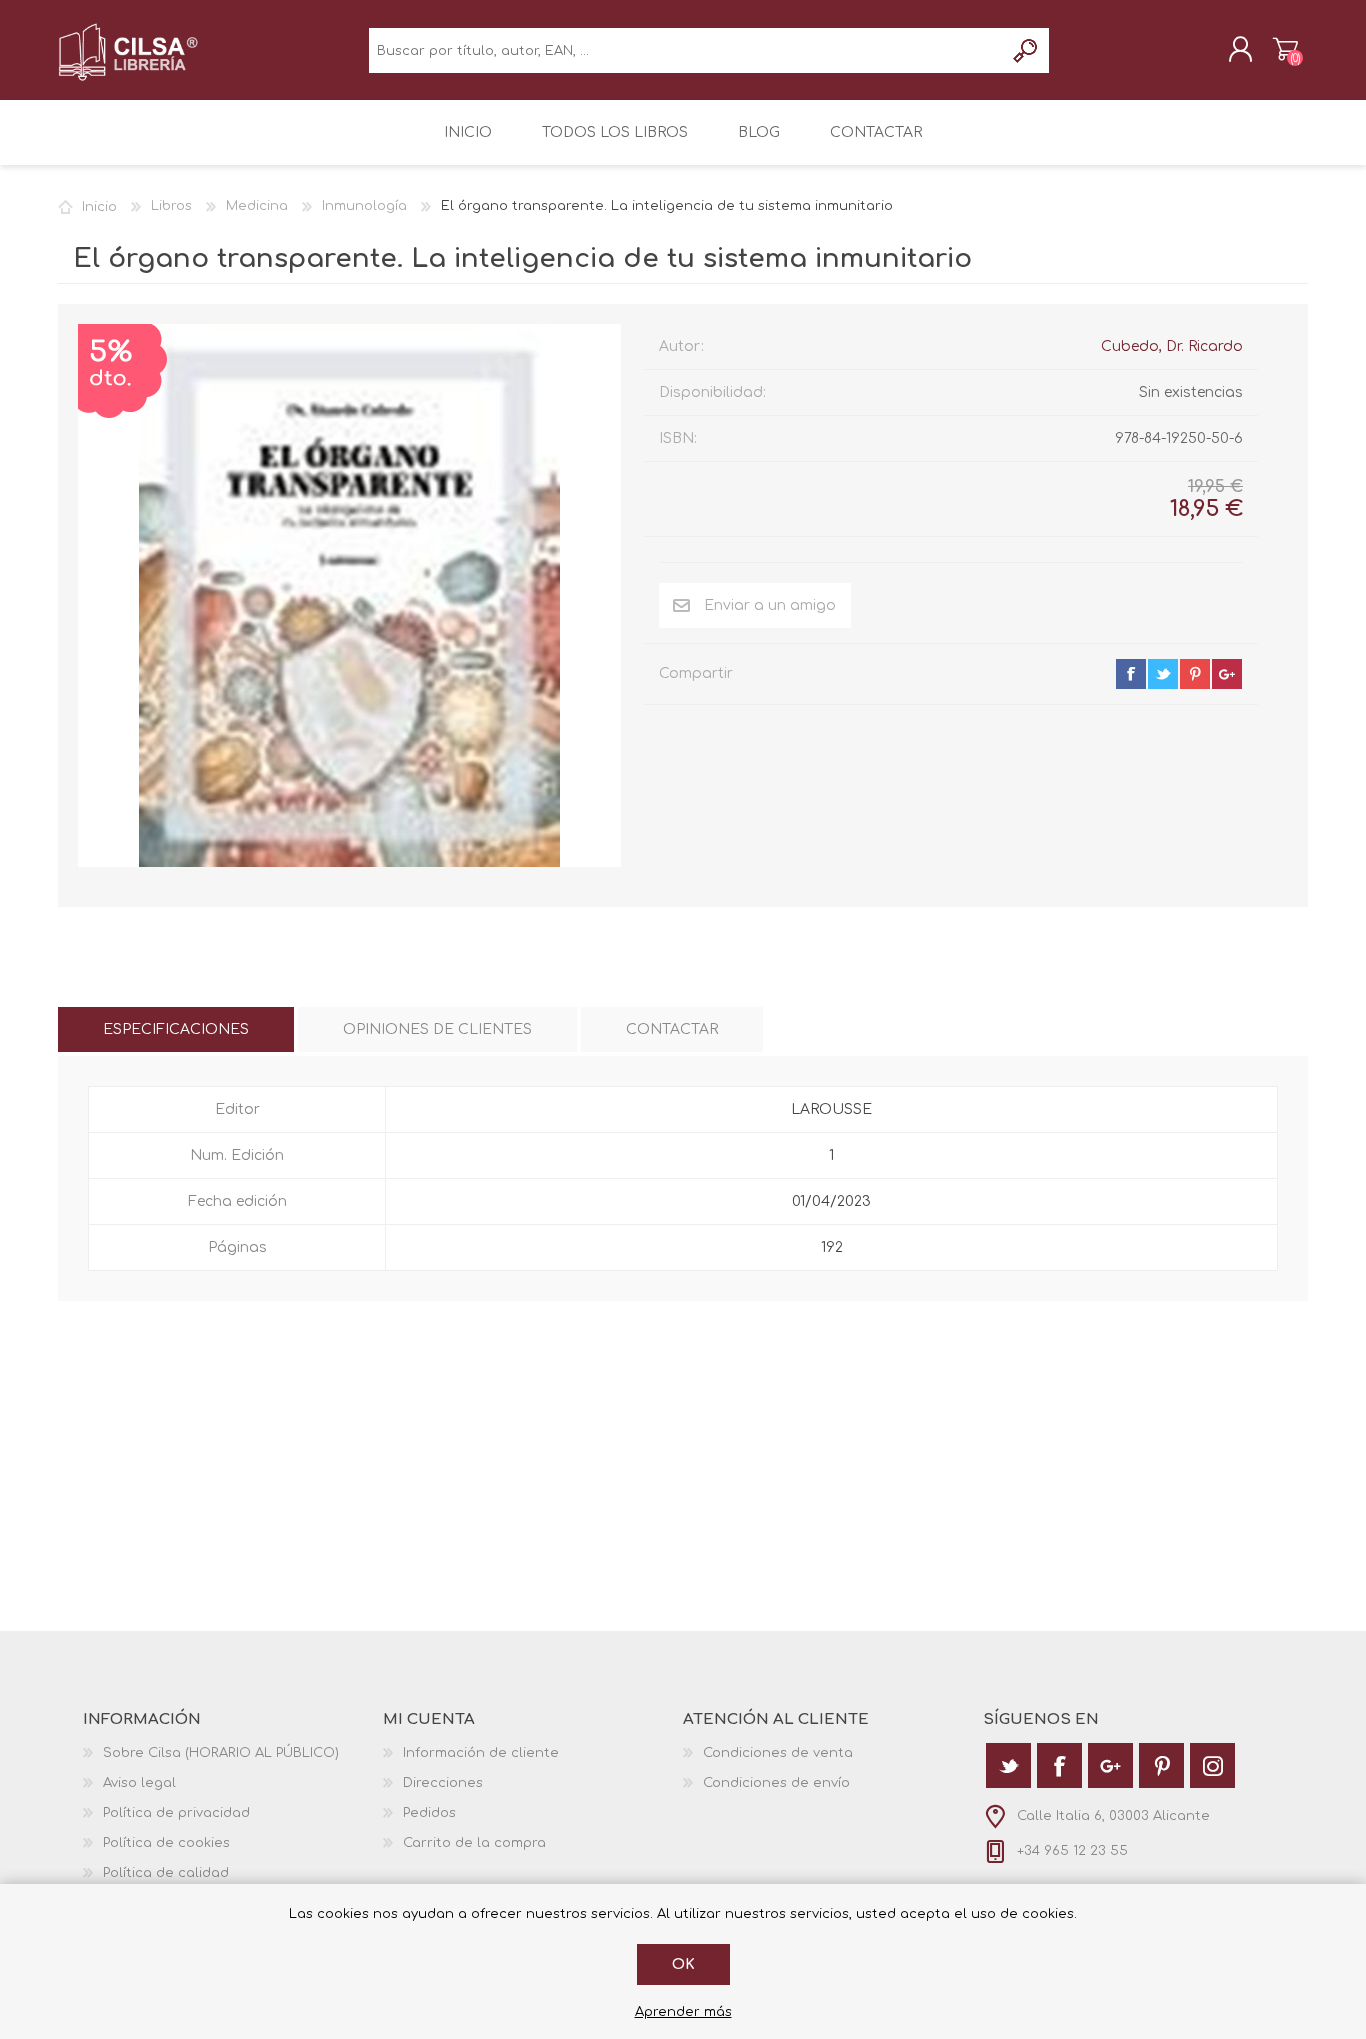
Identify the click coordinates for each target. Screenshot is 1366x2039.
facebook (1131, 674)
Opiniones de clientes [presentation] (437, 1029)
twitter (1163, 674)
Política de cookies (166, 1843)
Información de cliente (481, 1753)
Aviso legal (139, 1783)
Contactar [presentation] (672, 1029)
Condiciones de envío (776, 1783)
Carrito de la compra (1285, 49)
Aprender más (683, 2012)
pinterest (1195, 674)
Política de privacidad (176, 1813)
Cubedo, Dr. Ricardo (1172, 346)
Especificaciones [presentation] (176, 1029)
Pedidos (429, 1813)
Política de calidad (166, 1873)
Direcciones (443, 1783)
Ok (683, 1964)
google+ (1227, 674)
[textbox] (686, 50)
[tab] (176, 1029)
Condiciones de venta (778, 1753)
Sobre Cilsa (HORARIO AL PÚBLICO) (221, 1753)
